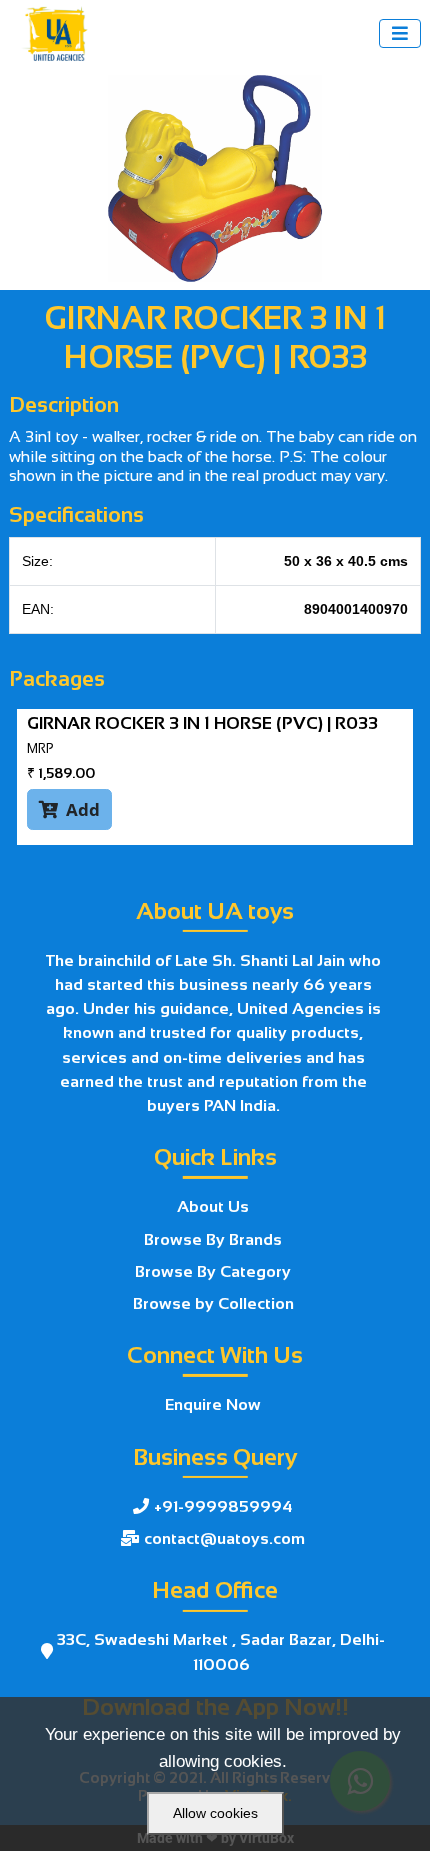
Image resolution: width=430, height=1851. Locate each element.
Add (69, 809)
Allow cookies (215, 1813)
